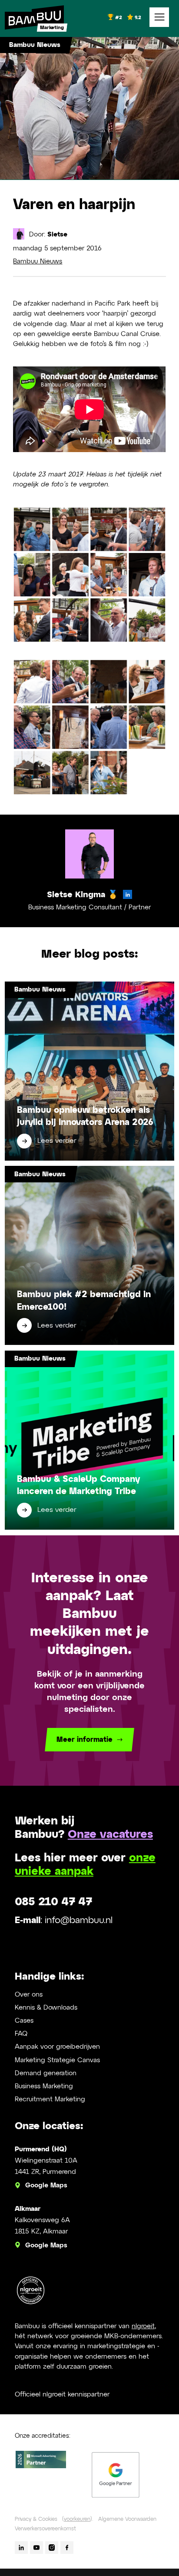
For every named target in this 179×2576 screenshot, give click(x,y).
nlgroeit (143, 2326)
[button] (159, 17)
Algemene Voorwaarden (127, 2519)
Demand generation (46, 2073)
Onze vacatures (110, 1835)
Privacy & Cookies (36, 2519)
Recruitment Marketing (50, 2099)
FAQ (21, 2034)
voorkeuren (77, 2519)
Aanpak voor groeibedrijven (57, 2047)
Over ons (29, 1995)
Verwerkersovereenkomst (45, 2529)
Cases (24, 2021)
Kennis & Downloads (46, 2008)
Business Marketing (44, 2086)
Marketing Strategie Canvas (57, 2060)
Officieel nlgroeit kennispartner (62, 2395)
